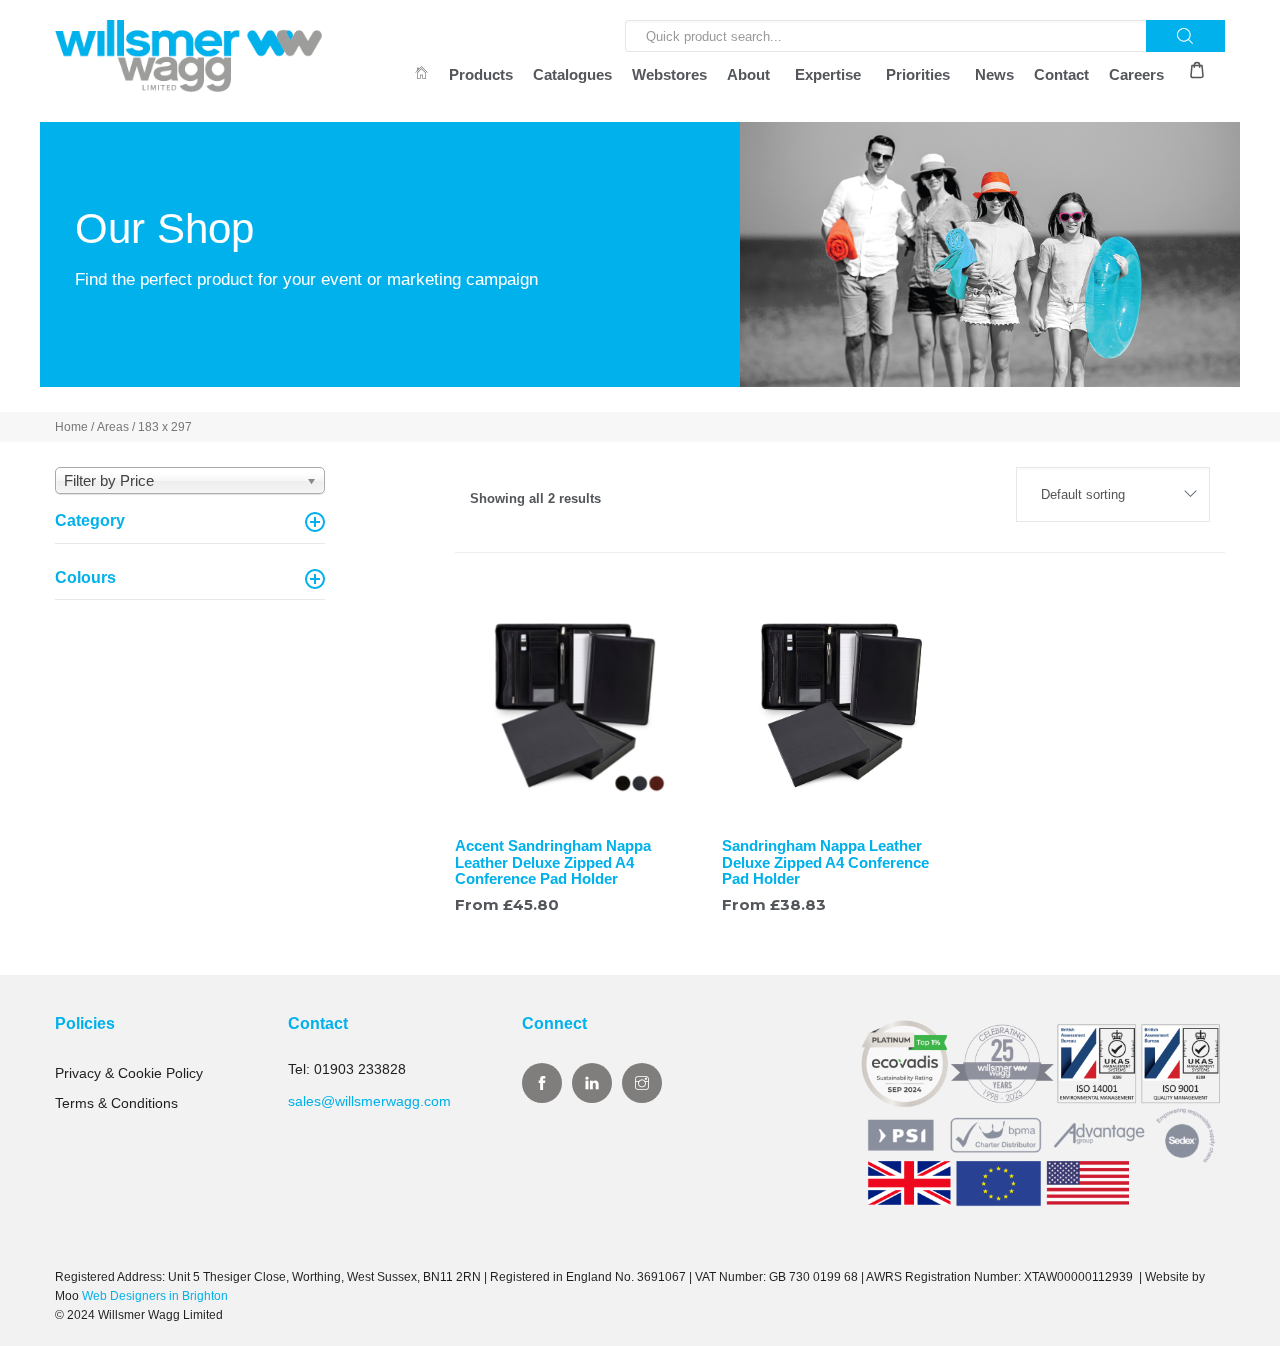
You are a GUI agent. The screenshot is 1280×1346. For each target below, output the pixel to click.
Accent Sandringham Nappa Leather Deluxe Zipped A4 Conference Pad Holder (553, 862)
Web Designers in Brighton (155, 1296)
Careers (1136, 74)
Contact (1061, 74)
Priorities (918, 74)
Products (481, 74)
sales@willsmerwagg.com (369, 1101)
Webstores (669, 74)
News (994, 74)
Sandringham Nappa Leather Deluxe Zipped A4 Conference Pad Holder (825, 862)
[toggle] (315, 522)
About (748, 74)
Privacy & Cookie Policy (129, 1073)
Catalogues (572, 74)
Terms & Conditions (116, 1103)
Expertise (828, 74)
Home (71, 427)
